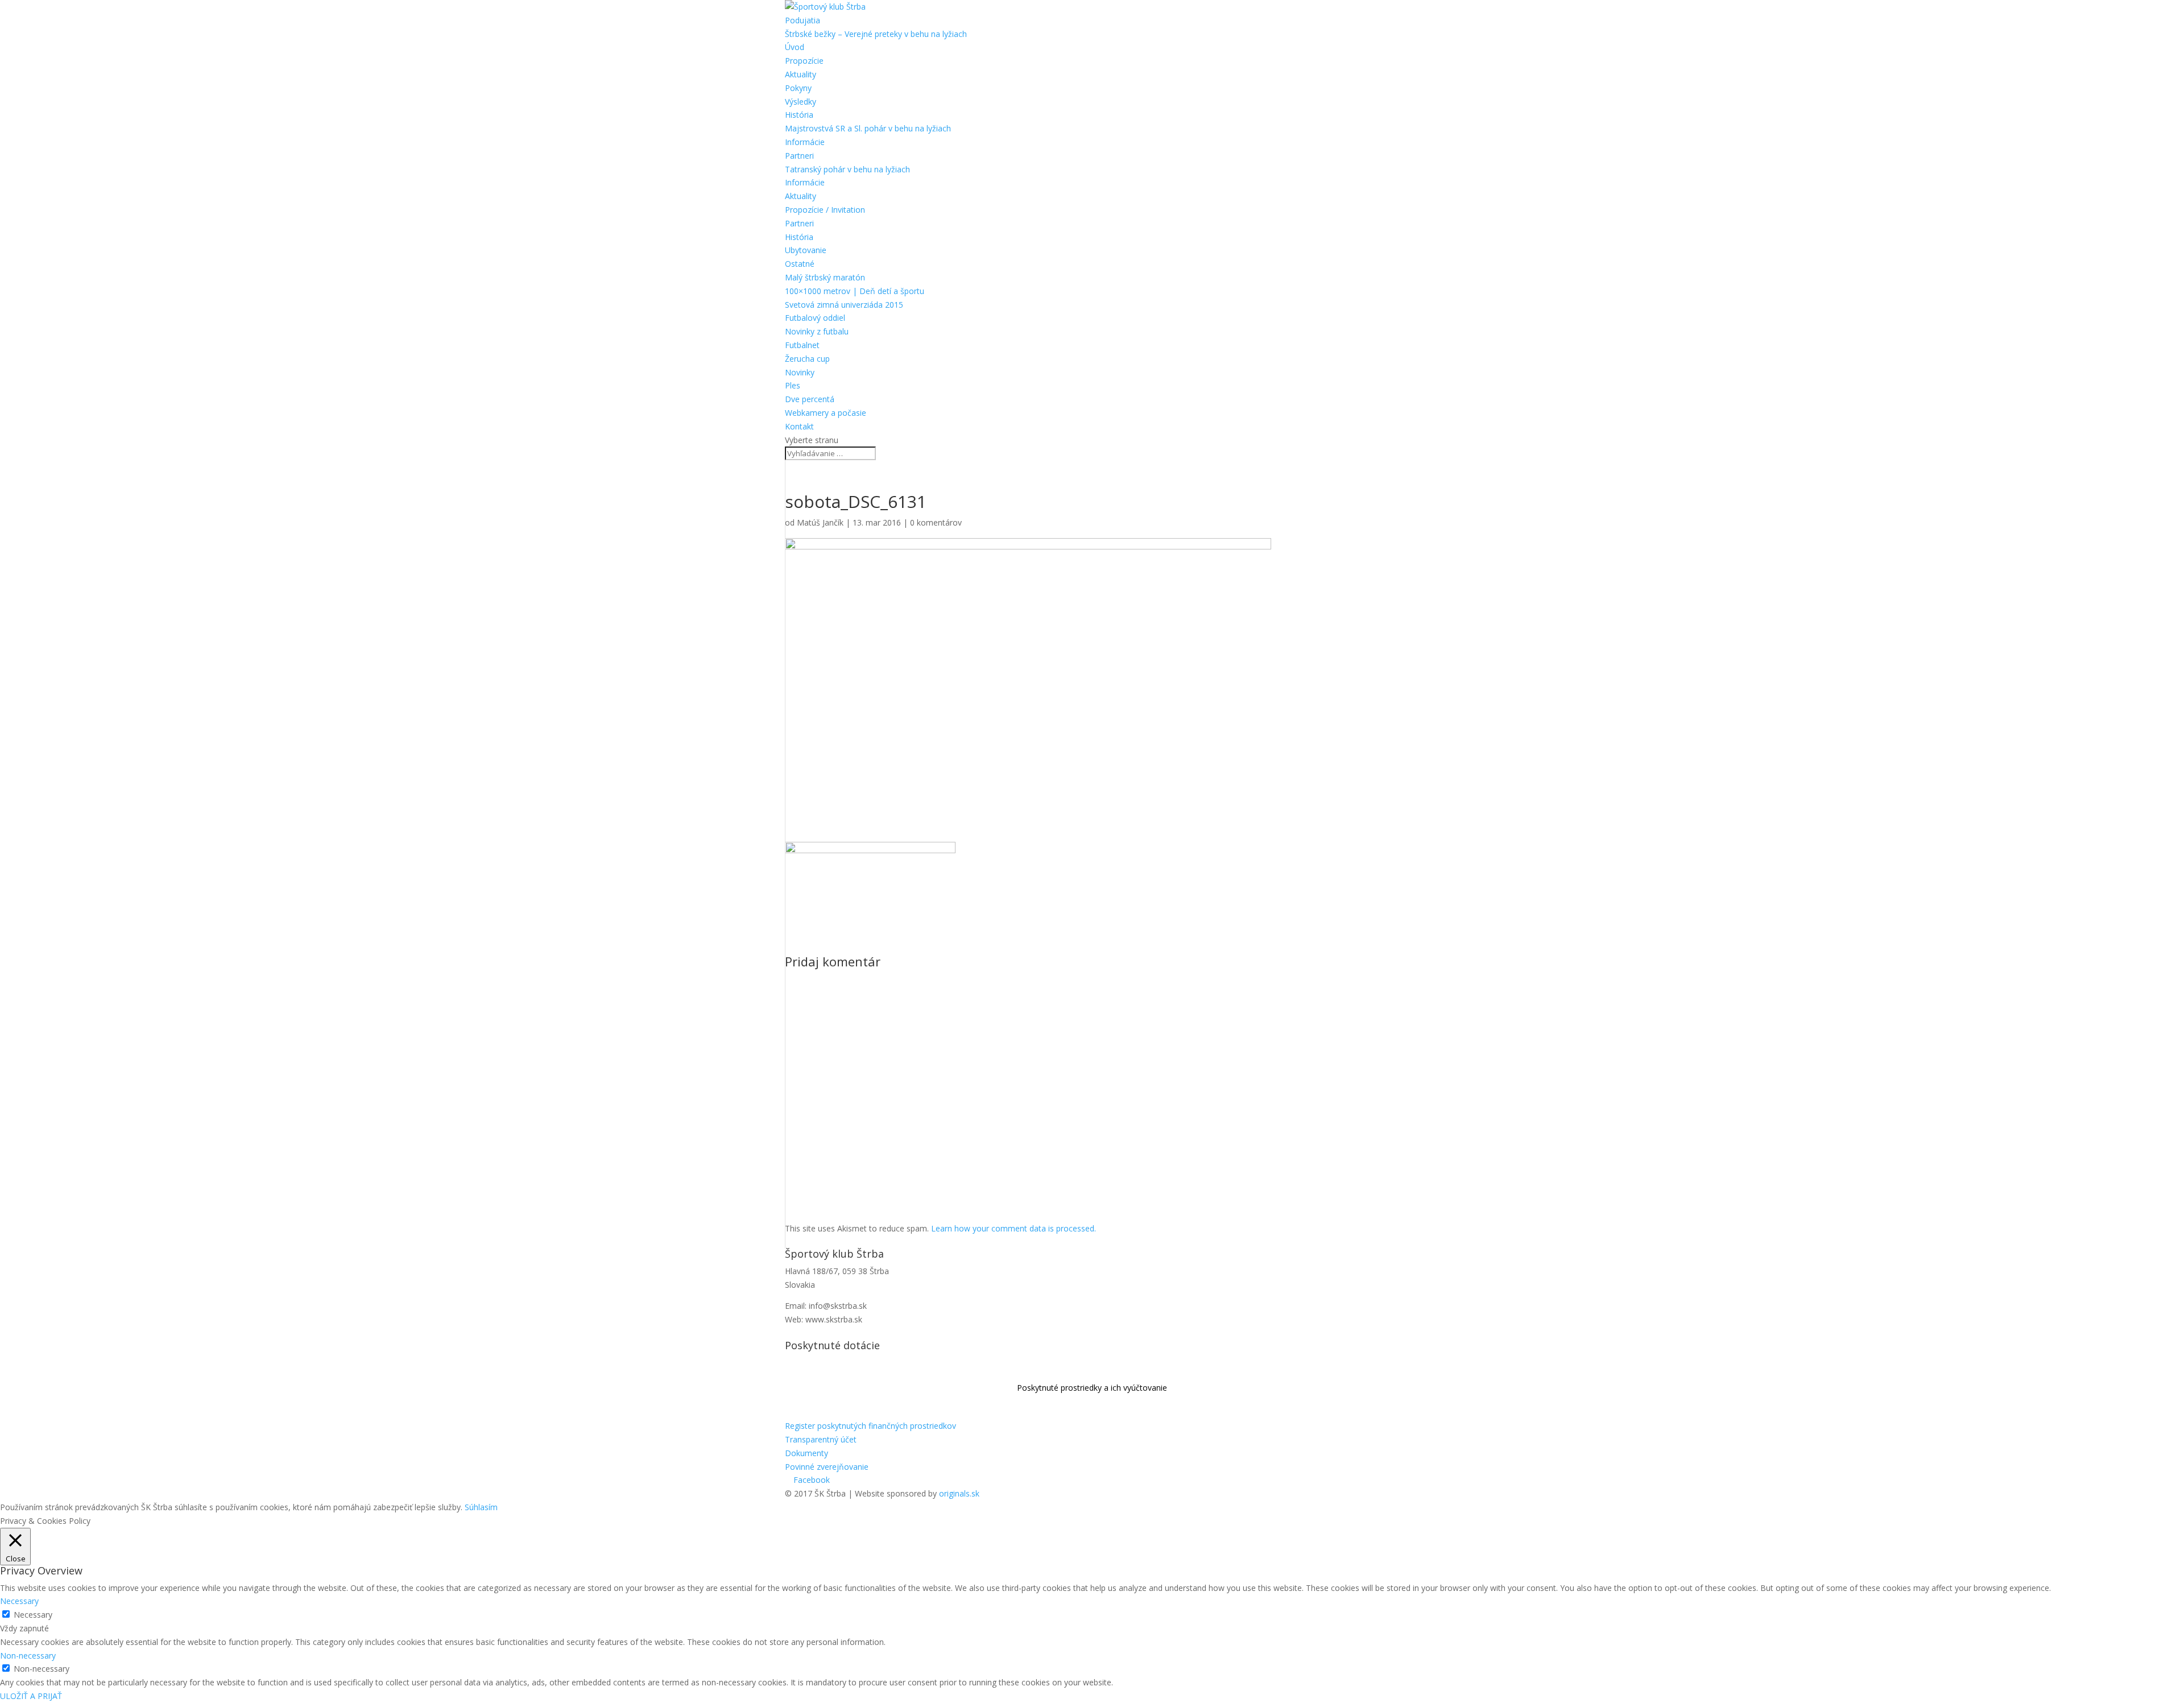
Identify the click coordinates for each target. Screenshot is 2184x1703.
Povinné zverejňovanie (827, 1467)
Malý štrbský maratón (825, 277)
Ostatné (800, 264)
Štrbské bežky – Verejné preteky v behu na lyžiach (876, 34)
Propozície (804, 61)
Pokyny (798, 88)
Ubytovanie (806, 250)
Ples (793, 385)
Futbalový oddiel (815, 318)
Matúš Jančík (820, 522)
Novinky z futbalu (817, 331)
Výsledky (801, 102)
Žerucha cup (807, 359)
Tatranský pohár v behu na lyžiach (847, 169)
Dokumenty (806, 1453)
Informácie (805, 142)
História (799, 115)
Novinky (800, 372)
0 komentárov (936, 522)
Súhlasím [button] (481, 1507)
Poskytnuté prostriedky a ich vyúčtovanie (1092, 1388)
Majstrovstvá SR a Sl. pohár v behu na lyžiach (868, 128)
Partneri (799, 156)
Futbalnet (802, 345)
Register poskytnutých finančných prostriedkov (870, 1426)
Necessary (33, 1615)
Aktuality (801, 74)
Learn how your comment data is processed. (1014, 1228)
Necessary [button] (19, 1601)
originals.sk (959, 1493)
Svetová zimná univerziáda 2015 (844, 305)
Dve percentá (810, 399)
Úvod (795, 47)
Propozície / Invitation (825, 210)
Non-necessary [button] (28, 1656)
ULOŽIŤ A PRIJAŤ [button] (31, 1696)
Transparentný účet (821, 1439)
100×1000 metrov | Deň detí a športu (855, 291)
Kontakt (799, 426)
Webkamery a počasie (826, 413)
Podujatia (803, 20)
